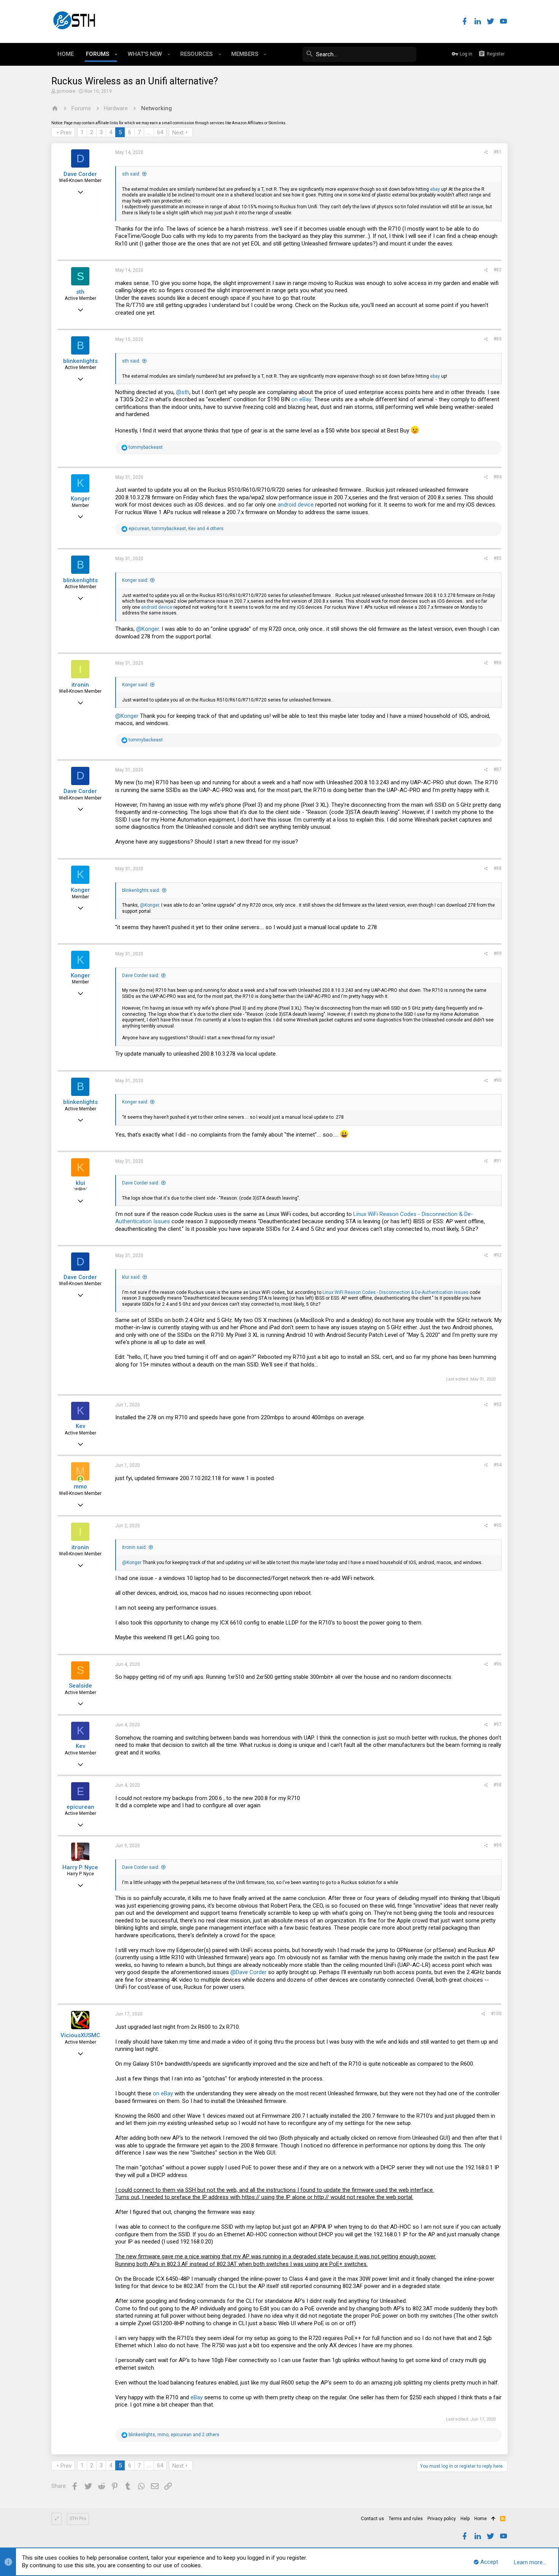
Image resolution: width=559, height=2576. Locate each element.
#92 (498, 1255)
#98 (498, 1785)
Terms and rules (406, 2519)
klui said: (131, 1277)
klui (80, 1183)
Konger (80, 499)
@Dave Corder (249, 1972)
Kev (80, 1426)
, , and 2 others (174, 2435)
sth (80, 292)
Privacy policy (442, 2519)
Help (465, 2519)
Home (480, 2519)
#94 (498, 1465)
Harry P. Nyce (80, 1867)
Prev (66, 133)
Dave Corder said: (141, 975)
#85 (498, 558)
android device (296, 505)
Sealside (80, 1686)
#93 (498, 1404)
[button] (116, 54)
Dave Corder (80, 174)
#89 (498, 953)
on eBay (301, 399)
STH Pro (78, 2519)
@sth (183, 392)
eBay (197, 2397)
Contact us (372, 2519)
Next (178, 133)
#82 (498, 270)
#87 (498, 769)
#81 (498, 152)
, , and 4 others (176, 529)
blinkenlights (80, 361)
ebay (435, 189)
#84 (498, 477)
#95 (498, 1525)
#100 (496, 2014)
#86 (498, 663)
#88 (498, 868)
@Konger (148, 629)
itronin (80, 685)
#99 (498, 1845)
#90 (498, 1080)
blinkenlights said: (141, 890)
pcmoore (66, 91)
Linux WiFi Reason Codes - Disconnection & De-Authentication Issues (395, 1292)
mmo (80, 1487)
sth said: (131, 174)
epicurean (80, 1807)
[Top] (493, 2519)
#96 (498, 1664)
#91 (498, 1161)
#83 (498, 339)
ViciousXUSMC (80, 2035)
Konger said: (135, 580)
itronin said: (134, 1547)
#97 (498, 1724)
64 (160, 132)
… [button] (149, 132)
